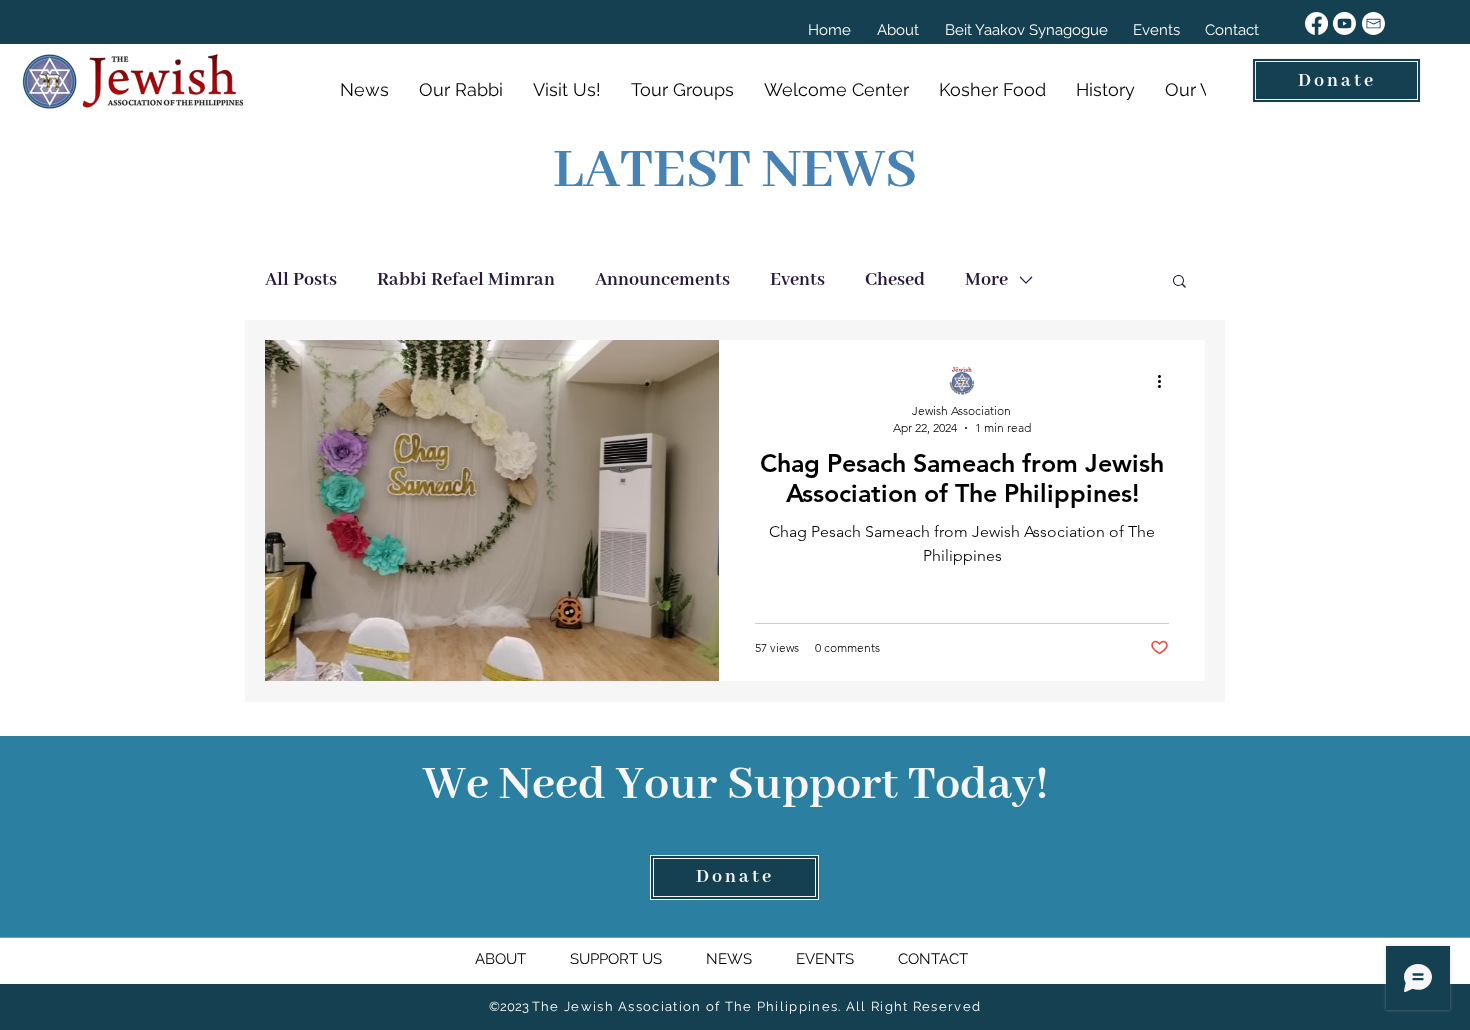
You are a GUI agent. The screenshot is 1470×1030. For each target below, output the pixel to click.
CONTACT (931, 959)
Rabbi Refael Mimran (466, 280)
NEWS (731, 959)
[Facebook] (1316, 23)
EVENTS (827, 959)
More (986, 280)
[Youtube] (1344, 23)
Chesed (895, 280)
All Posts (301, 280)
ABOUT (522, 959)
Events (797, 280)
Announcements (662, 280)
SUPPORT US (638, 959)
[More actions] (1166, 381)
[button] (1179, 282)
